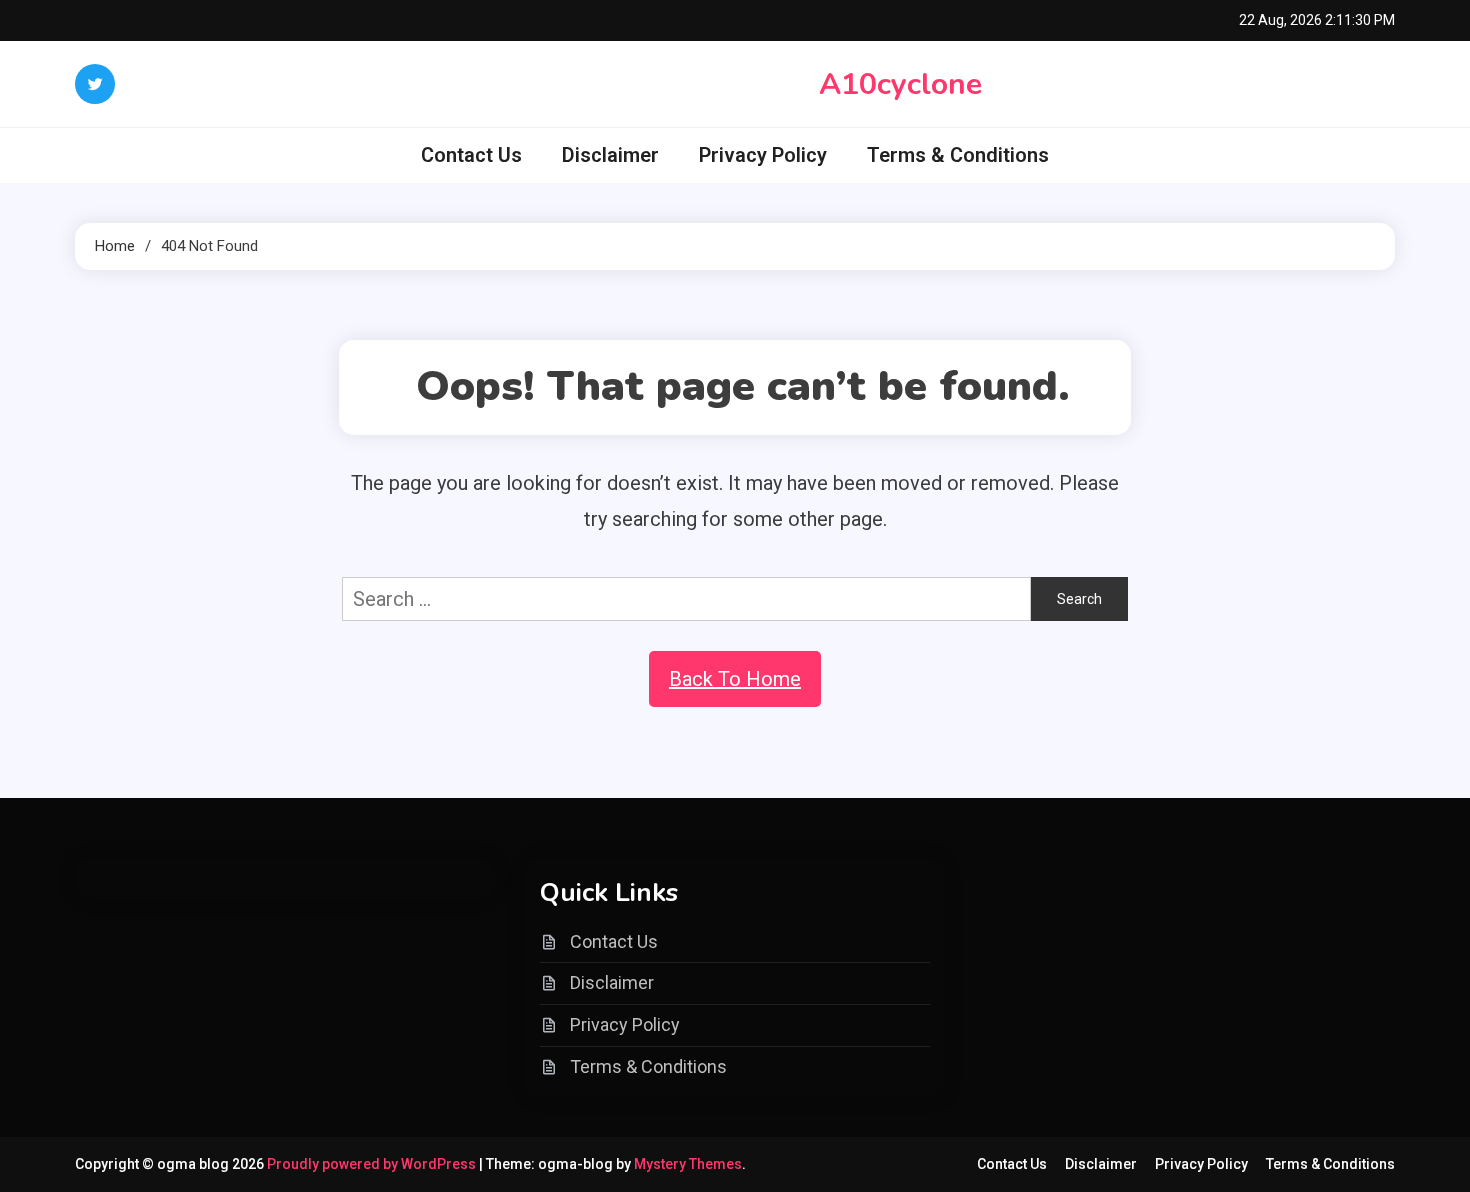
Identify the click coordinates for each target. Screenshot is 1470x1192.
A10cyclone (900, 84)
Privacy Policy (763, 155)
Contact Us (471, 155)
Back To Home (735, 679)
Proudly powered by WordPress (373, 1164)
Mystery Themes (688, 1164)
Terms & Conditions (958, 155)
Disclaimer (610, 155)
